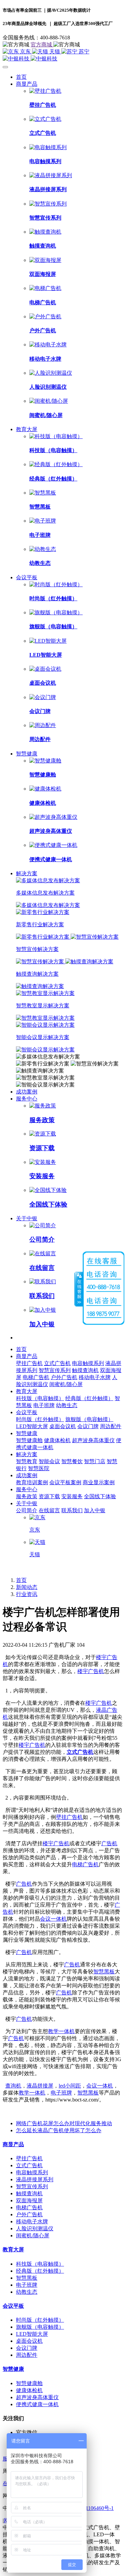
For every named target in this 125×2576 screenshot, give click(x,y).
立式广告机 (80, 1752)
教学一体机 (61, 2031)
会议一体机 (53, 1919)
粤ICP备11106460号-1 (89, 2508)
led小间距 (70, 2086)
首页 (21, 77)
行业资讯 (27, 1594)
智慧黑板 (104, 1972)
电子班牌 (61, 2093)
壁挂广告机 (69, 1817)
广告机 (109, 1843)
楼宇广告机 (91, 1671)
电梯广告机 (85, 1864)
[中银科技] (62, 59)
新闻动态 (27, 1587)
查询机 (13, 2086)
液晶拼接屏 (40, 2086)
